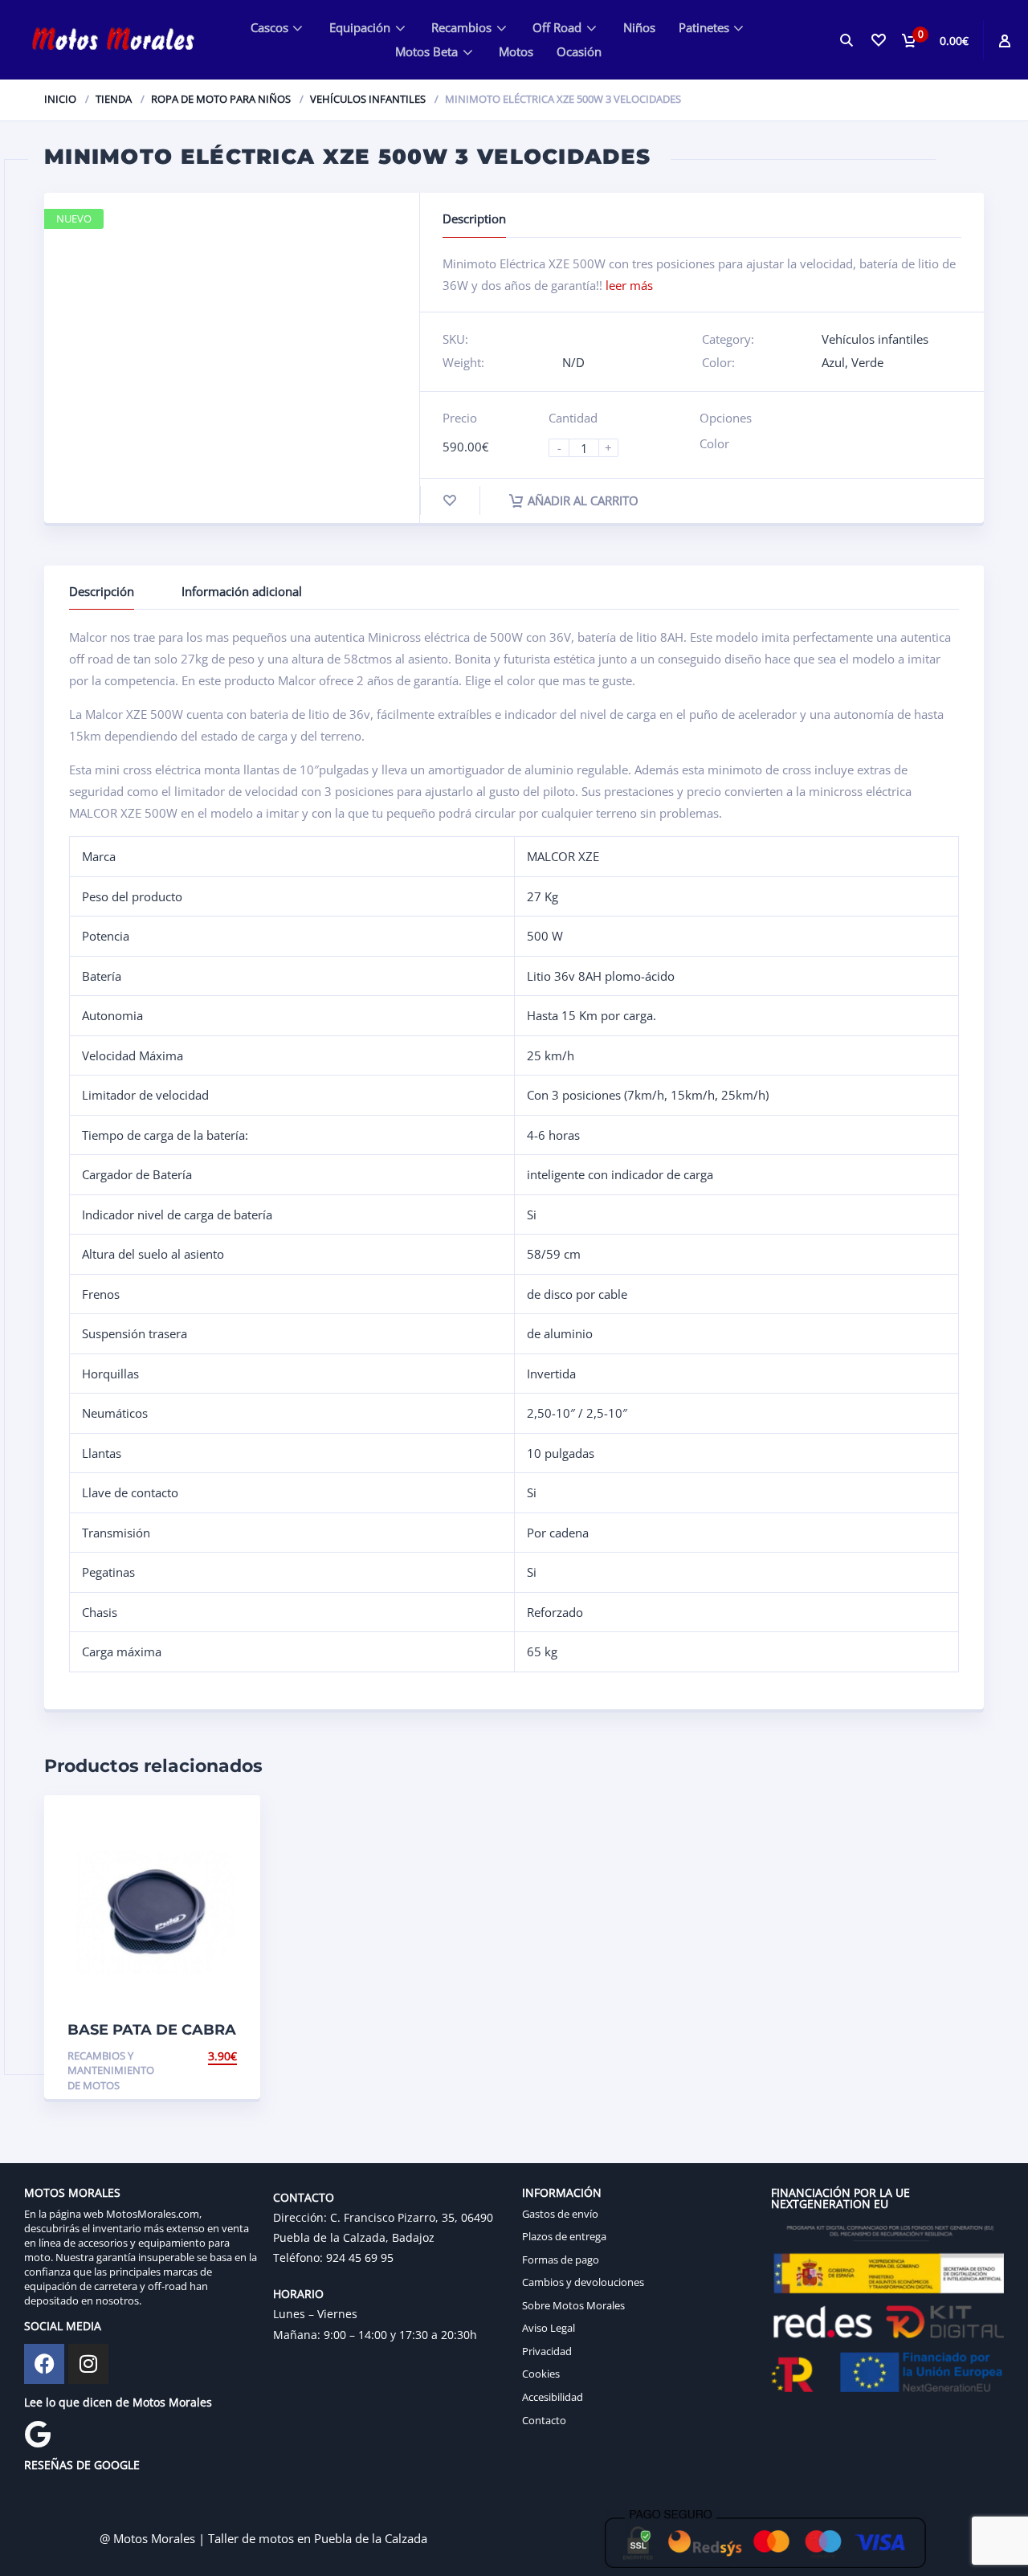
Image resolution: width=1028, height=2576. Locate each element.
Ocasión (579, 51)
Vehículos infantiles (368, 99)
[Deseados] (877, 40)
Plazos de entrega (564, 2236)
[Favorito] (450, 501)
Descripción (102, 591)
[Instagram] (88, 2364)
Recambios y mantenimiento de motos (111, 2070)
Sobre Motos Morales (573, 2305)
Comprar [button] (210, 2056)
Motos (516, 51)
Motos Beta (426, 51)
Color (714, 443)
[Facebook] (44, 2364)
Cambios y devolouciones (583, 2282)
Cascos (269, 27)
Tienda (114, 99)
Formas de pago (561, 2260)
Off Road (557, 27)
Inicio (60, 99)
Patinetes (704, 27)
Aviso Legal (549, 2328)
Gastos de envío (560, 2214)
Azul (833, 362)
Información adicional (242, 591)
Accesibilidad (553, 2397)
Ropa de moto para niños (221, 99)
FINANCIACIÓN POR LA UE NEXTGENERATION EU (840, 2198)
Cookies (541, 2374)
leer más (629, 285)
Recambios (461, 27)
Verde (867, 362)
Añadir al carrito (583, 500)
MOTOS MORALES (72, 2192)
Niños (639, 27)
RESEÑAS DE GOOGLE (82, 2465)
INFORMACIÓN (562, 2192)
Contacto (544, 2420)
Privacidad (547, 2351)
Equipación (360, 27)
